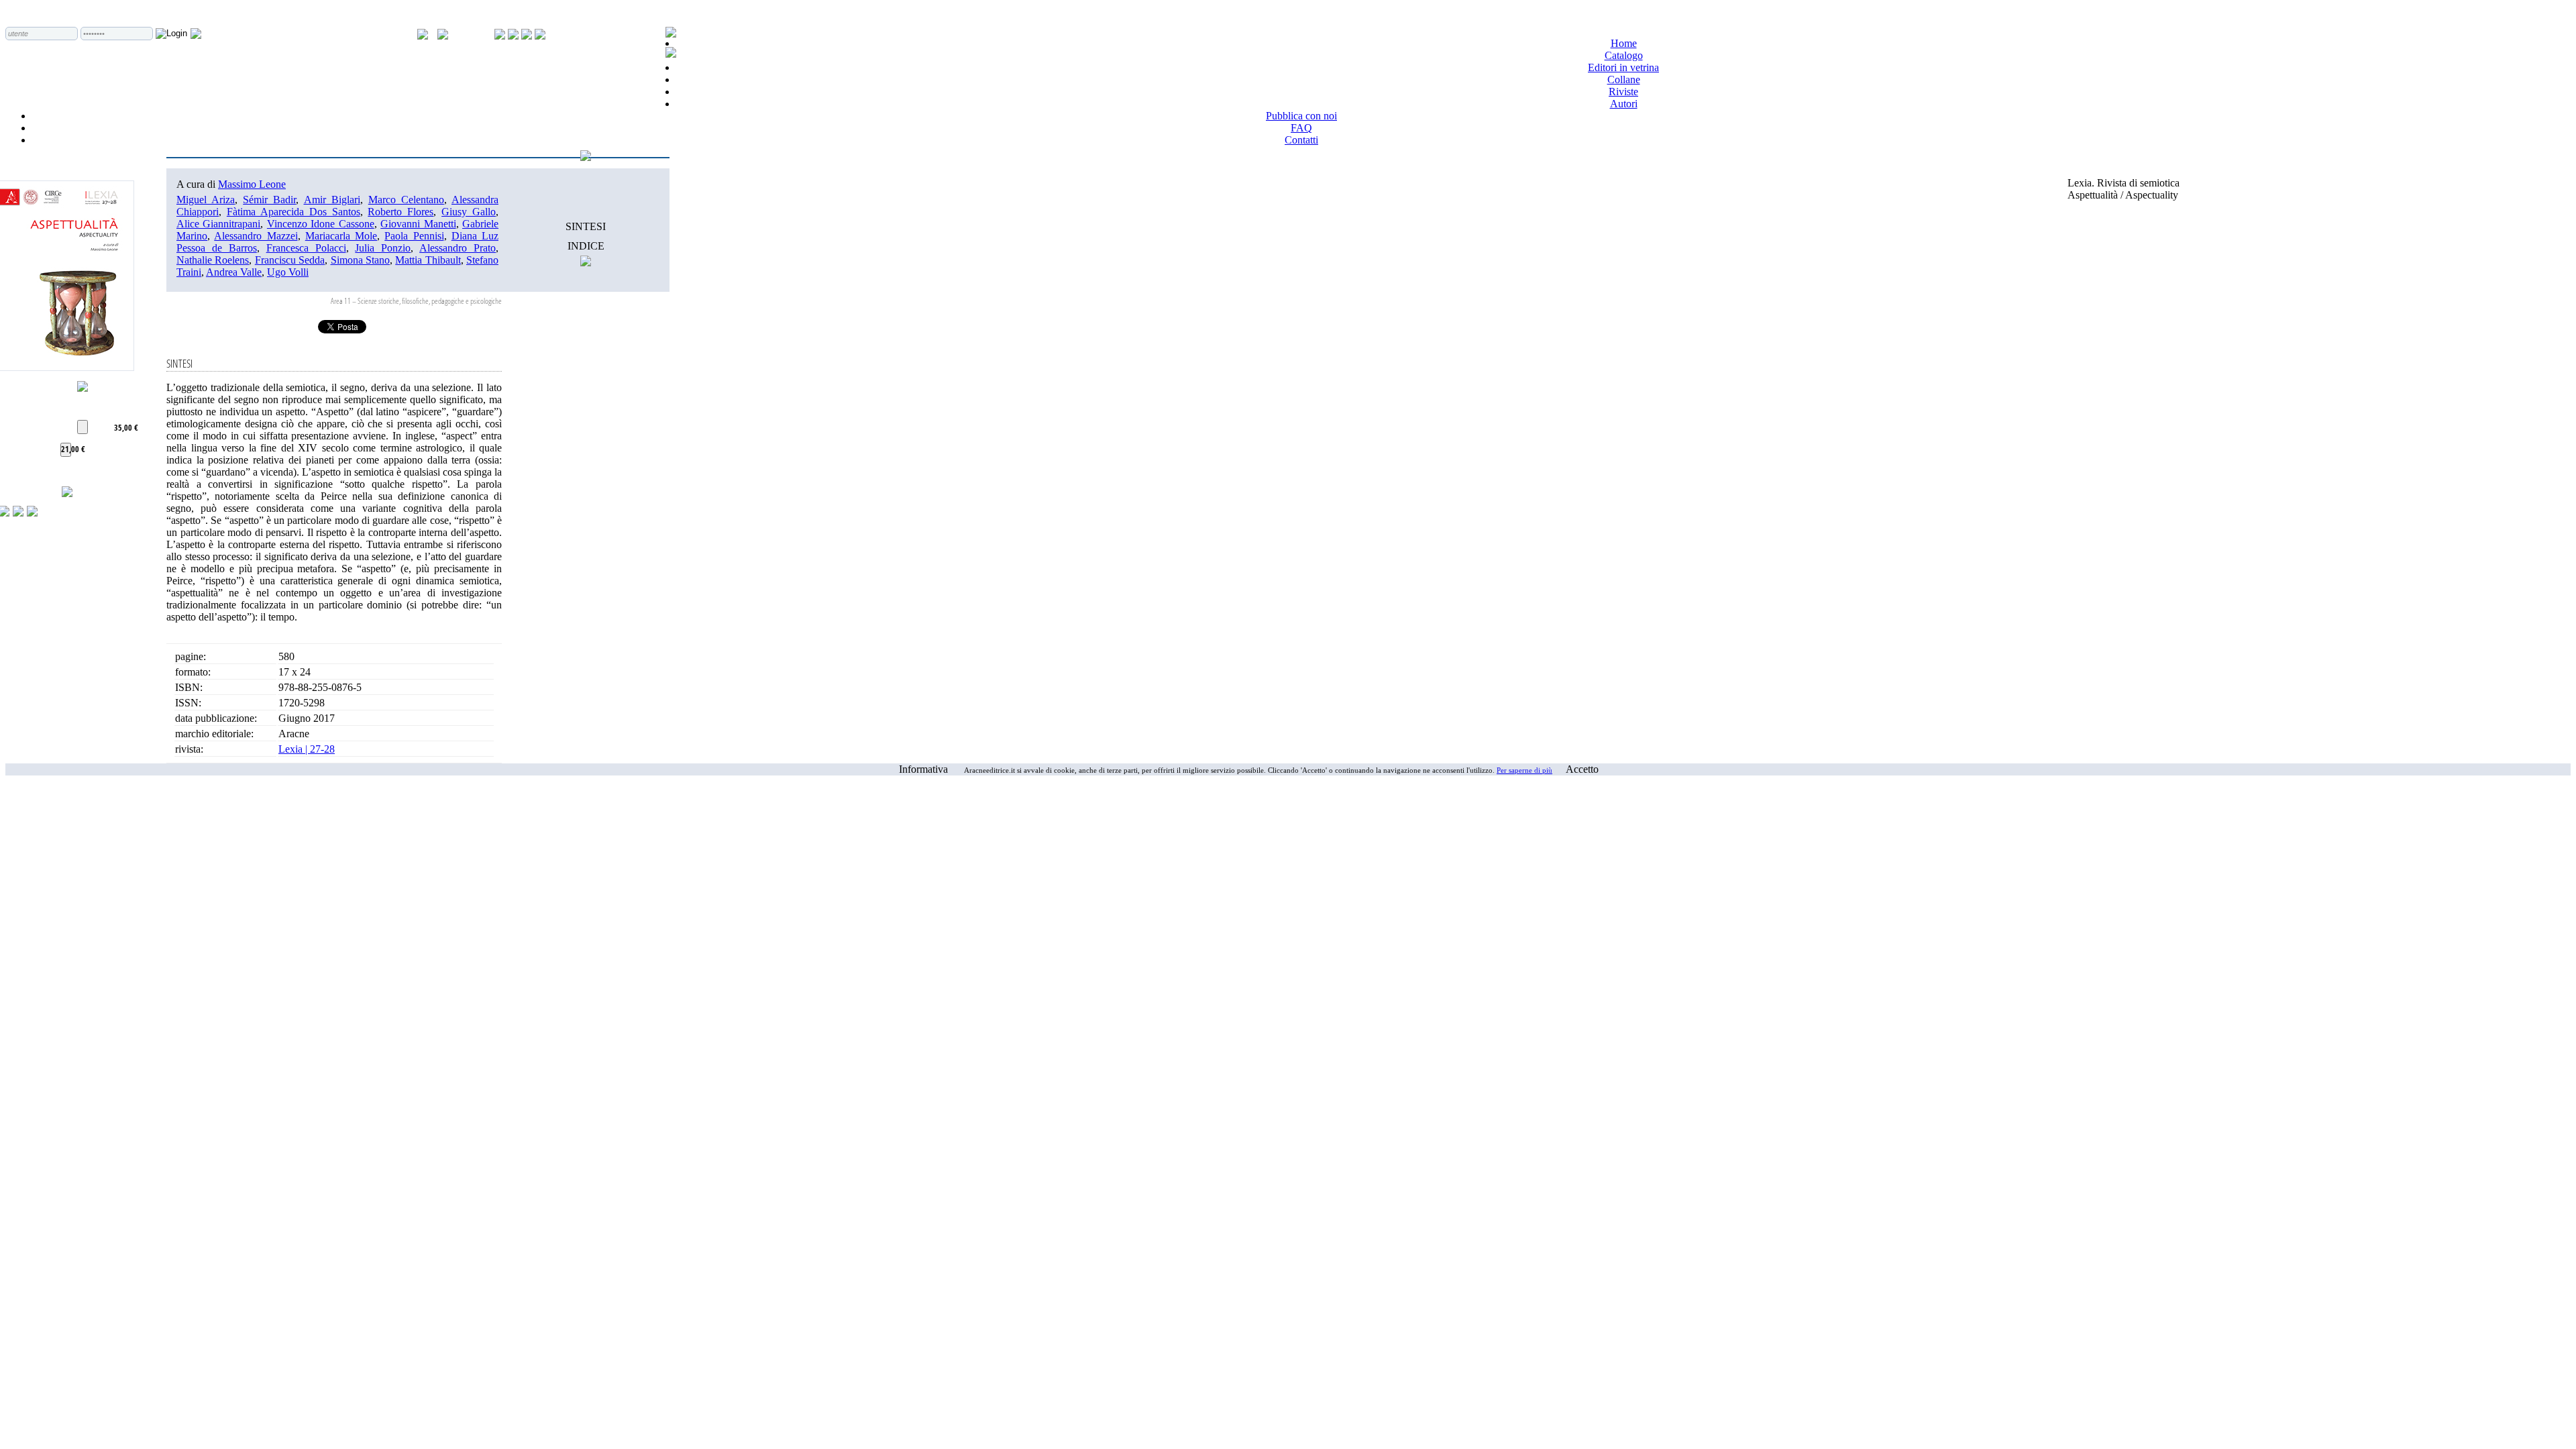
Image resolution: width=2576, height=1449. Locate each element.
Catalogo (1624, 55)
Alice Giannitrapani (218, 224)
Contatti (1301, 140)
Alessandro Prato (458, 248)
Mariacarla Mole (341, 236)
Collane (1624, 79)
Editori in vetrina (1623, 67)
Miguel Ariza (206, 200)
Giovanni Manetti (418, 224)
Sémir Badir (269, 200)
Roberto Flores (400, 212)
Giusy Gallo (469, 212)
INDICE (586, 246)
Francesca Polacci (306, 248)
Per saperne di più (1524, 770)
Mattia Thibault (428, 260)
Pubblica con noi (1301, 116)
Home (1624, 43)
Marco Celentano (406, 200)
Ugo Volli (288, 272)
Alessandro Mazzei (256, 236)
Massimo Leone (252, 184)
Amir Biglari (332, 200)
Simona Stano (360, 260)
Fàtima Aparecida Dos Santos (293, 212)
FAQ (1301, 128)
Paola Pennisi (414, 236)
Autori (1624, 104)
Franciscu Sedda (290, 260)
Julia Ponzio (383, 248)
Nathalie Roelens (213, 260)
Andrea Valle (234, 272)
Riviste (1623, 92)
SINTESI (586, 226)
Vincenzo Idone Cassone (321, 224)
